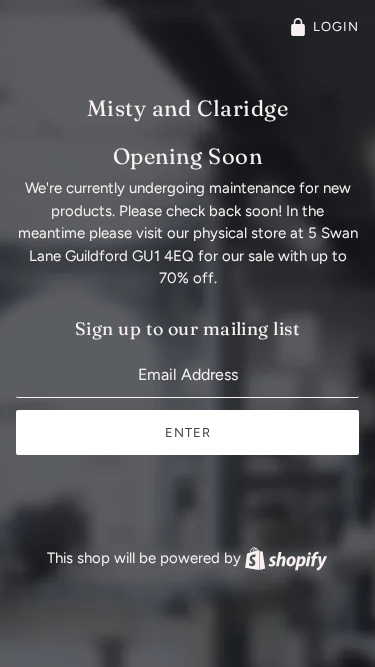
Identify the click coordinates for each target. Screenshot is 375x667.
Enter (188, 432)
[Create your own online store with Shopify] (286, 558)
